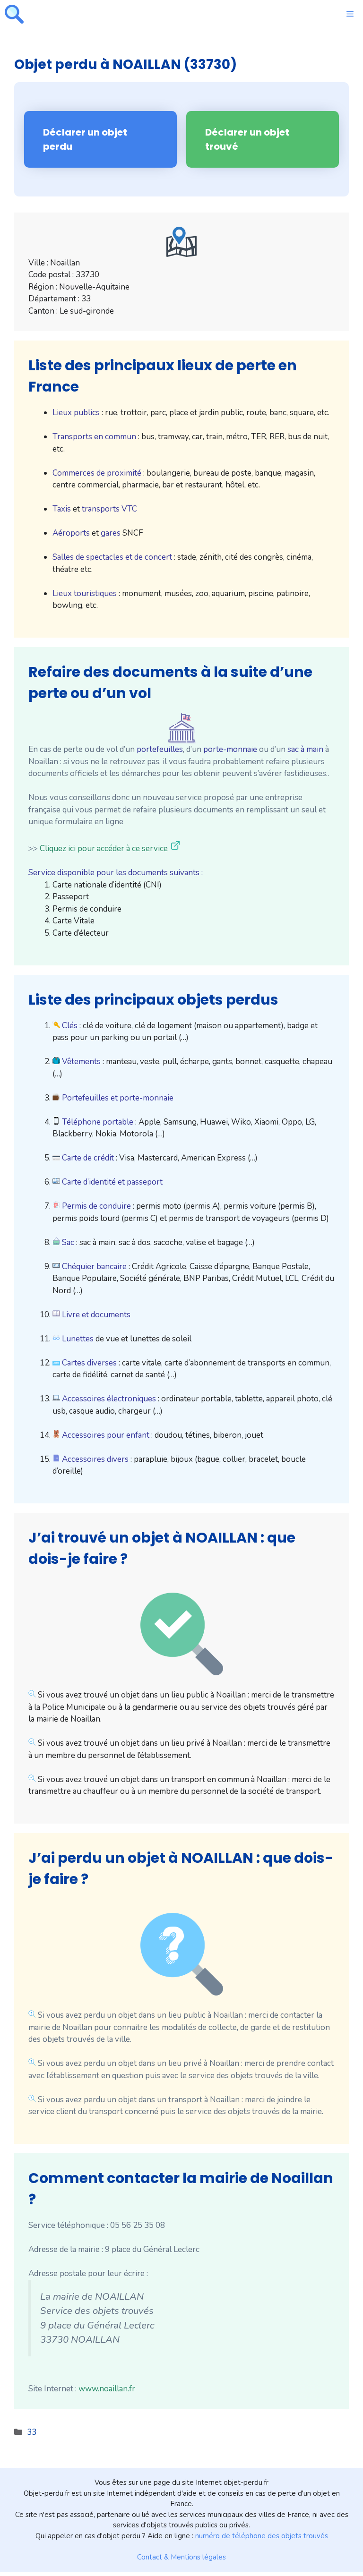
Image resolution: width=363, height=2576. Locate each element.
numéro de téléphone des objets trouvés (262, 2536)
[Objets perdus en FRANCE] (14, 14)
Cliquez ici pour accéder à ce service (104, 849)
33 (32, 2432)
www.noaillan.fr (107, 2389)
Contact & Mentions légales (181, 2557)
